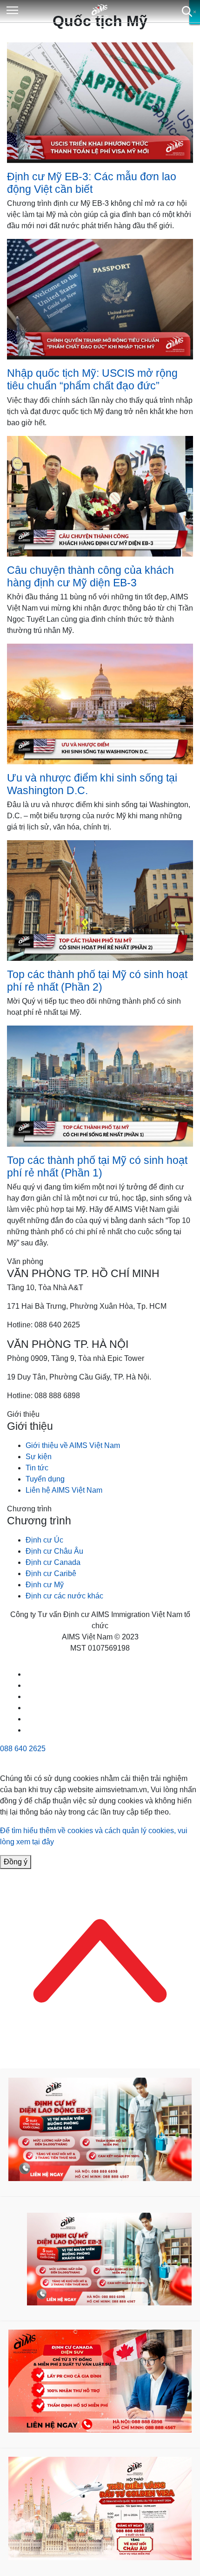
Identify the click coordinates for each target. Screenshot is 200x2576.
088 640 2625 (23, 1749)
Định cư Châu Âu (54, 1551)
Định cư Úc (44, 1540)
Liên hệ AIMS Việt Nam (64, 1490)
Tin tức (37, 1468)
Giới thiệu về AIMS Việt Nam (73, 1445)
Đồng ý (16, 1862)
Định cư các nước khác (64, 1596)
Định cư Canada (53, 1562)
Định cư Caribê (51, 1573)
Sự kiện (39, 1457)
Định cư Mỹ (45, 1585)
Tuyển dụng (45, 1479)
